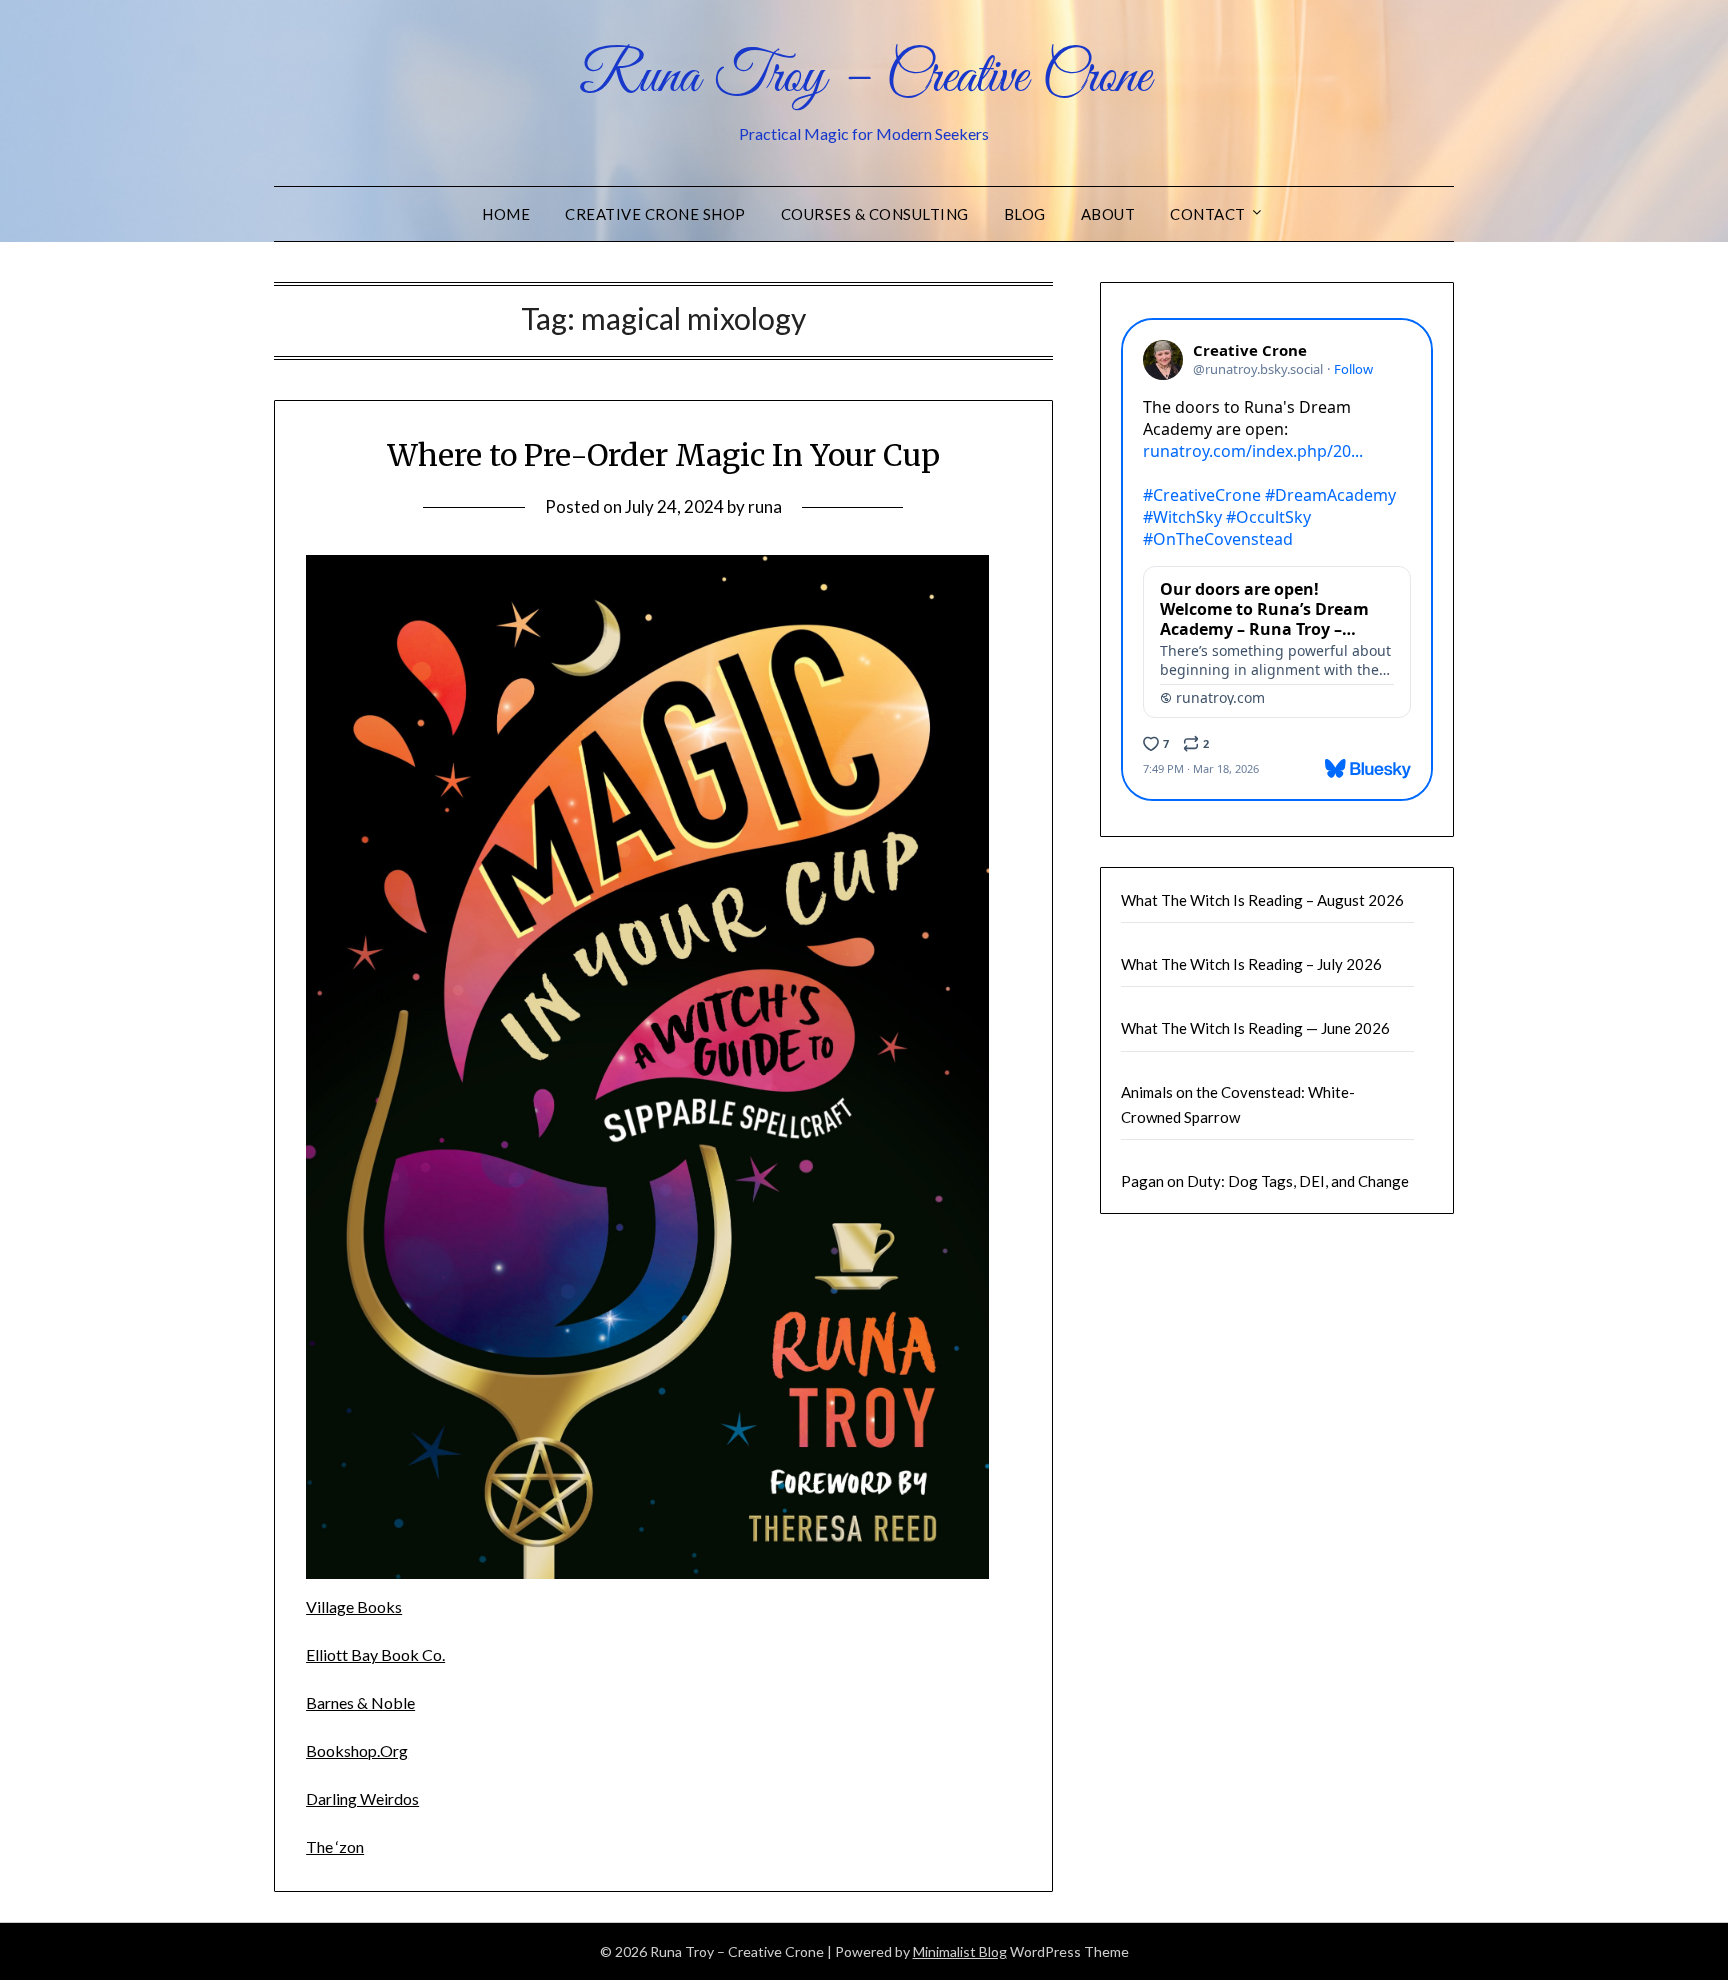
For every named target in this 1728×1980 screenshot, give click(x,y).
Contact (1208, 214)
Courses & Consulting (875, 214)
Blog (1025, 214)
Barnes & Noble (360, 1702)
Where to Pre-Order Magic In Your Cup (663, 455)
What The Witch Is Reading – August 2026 (1262, 900)
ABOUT (1108, 214)
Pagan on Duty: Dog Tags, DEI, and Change (1265, 1181)
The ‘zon (335, 1846)
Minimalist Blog (960, 1951)
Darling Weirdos (362, 1798)
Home (506, 214)
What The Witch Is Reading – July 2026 (1251, 964)
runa (765, 506)
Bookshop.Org (357, 1750)
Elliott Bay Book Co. (375, 1654)
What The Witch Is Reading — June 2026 (1255, 1028)
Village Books (354, 1606)
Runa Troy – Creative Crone (864, 78)
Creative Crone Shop (655, 214)
